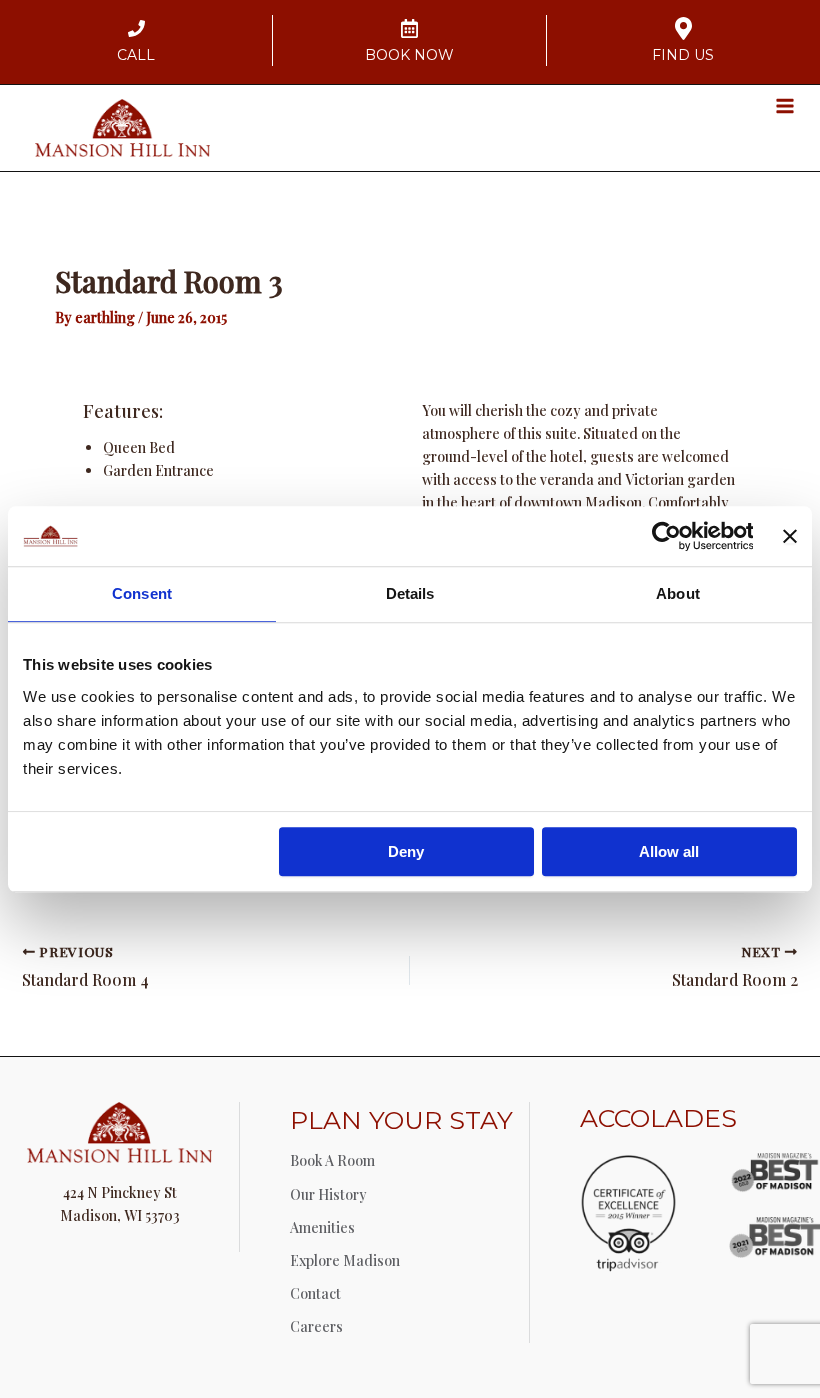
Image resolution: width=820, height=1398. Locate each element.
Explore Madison (345, 1260)
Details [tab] (410, 593)
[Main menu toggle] (784, 105)
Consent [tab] (142, 593)
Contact (315, 1293)
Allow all (669, 851)
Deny (406, 851)
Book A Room (332, 1160)
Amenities (322, 1227)
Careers (316, 1326)
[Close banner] (790, 536)
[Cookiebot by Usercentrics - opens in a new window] (665, 536)
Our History (328, 1194)
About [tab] (678, 593)
